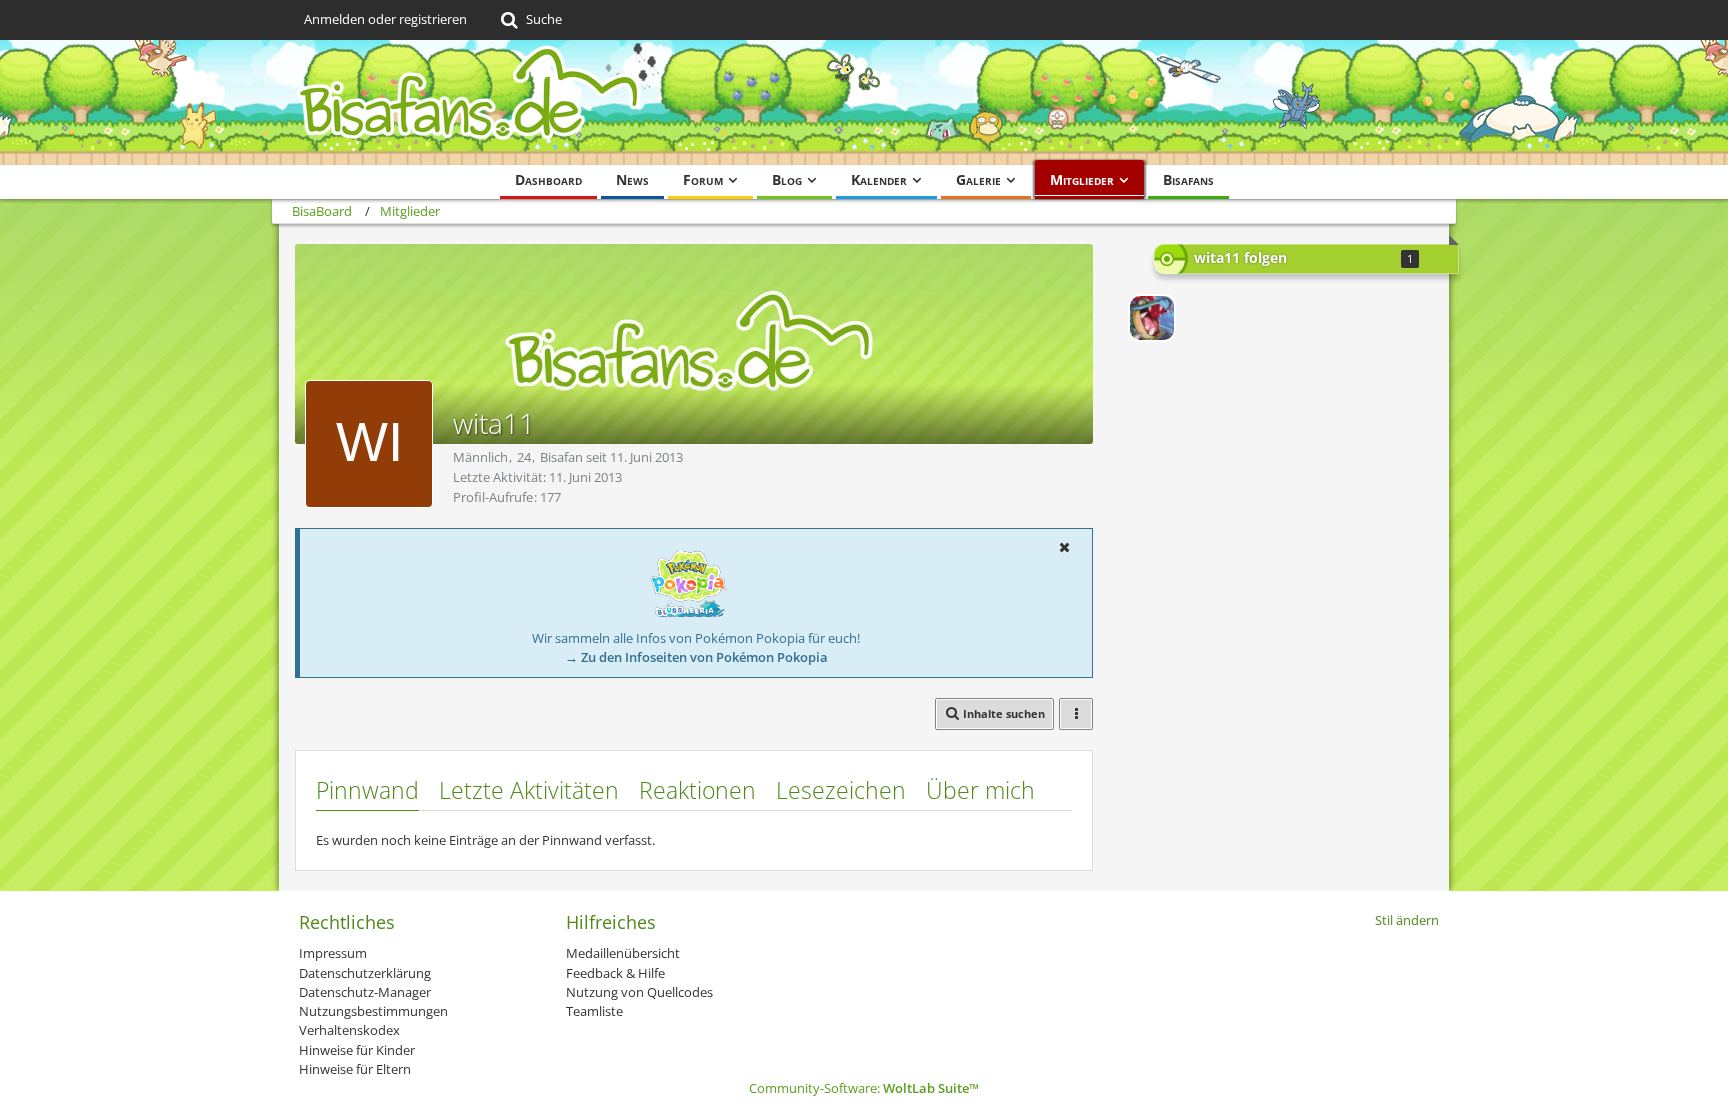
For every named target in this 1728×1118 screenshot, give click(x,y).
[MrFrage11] (1152, 318)
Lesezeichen (841, 790)
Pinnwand (367, 790)
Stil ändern (1407, 920)
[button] (1064, 547)
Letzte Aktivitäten (529, 790)
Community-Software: (864, 1088)
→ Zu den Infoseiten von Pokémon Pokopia (696, 657)
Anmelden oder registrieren (385, 19)
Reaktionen (697, 790)
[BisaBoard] (864, 102)
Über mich (980, 790)
